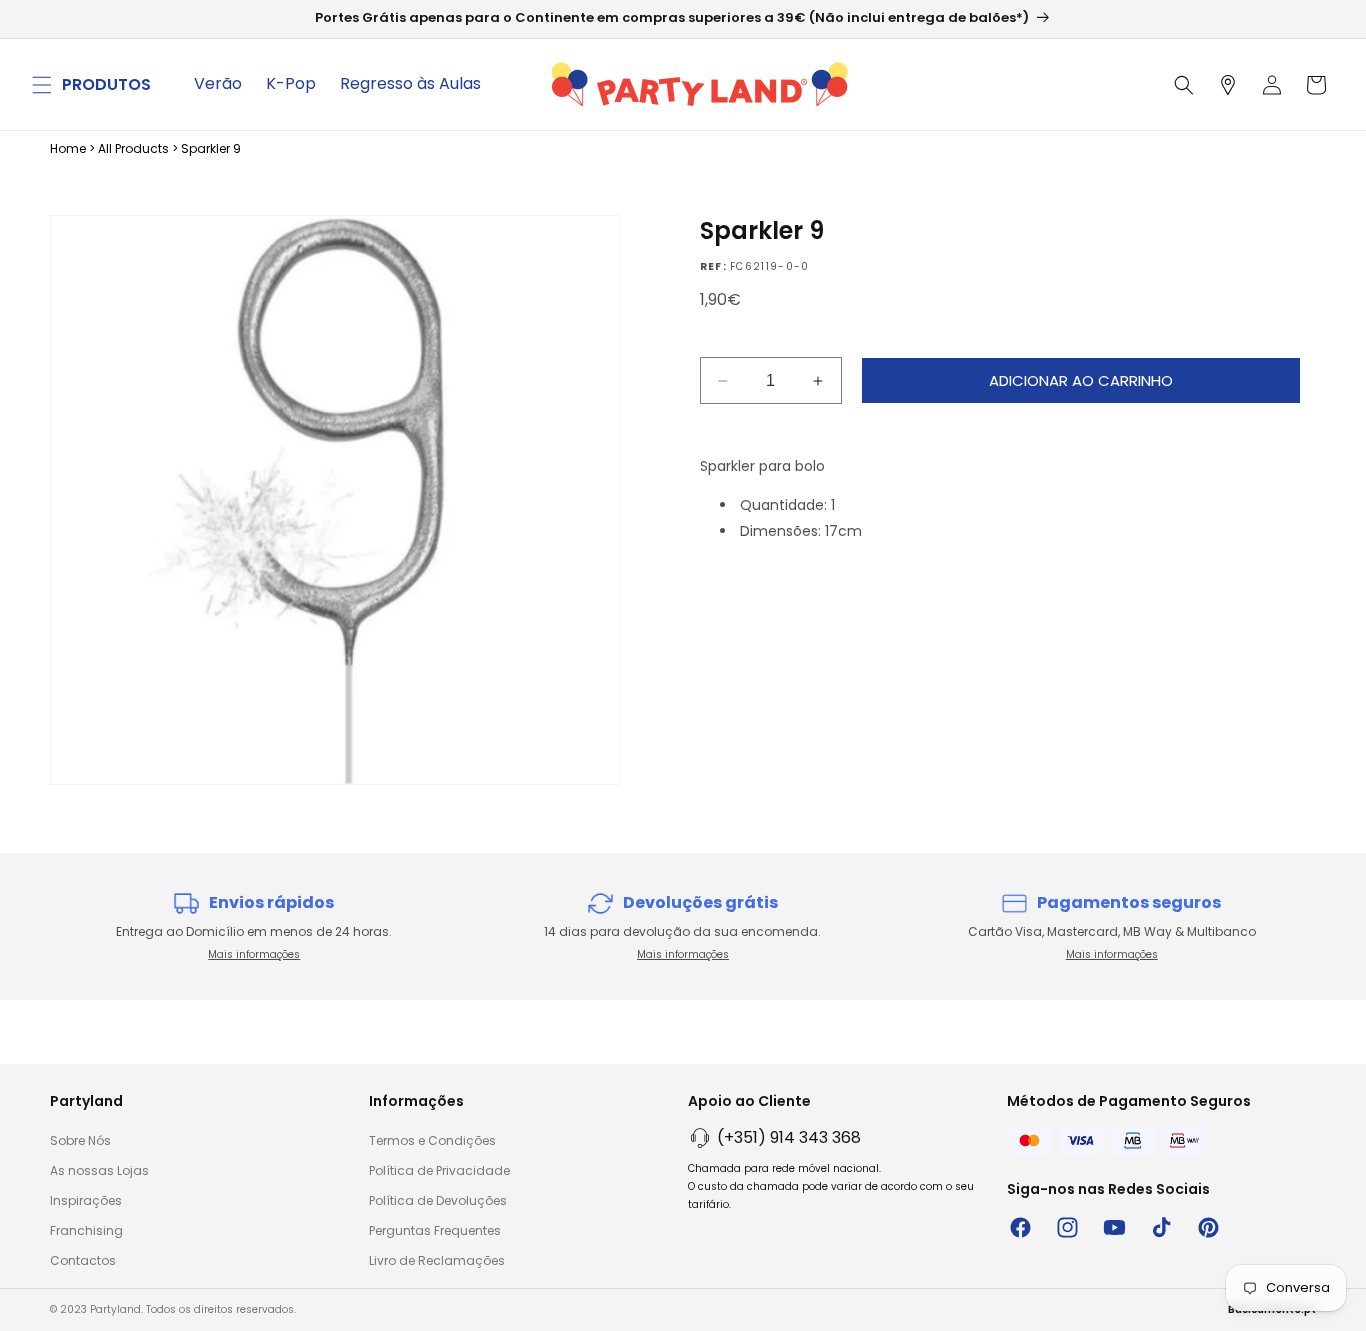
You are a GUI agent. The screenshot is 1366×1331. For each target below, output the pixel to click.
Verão (218, 83)
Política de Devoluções (438, 1200)
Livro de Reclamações (437, 1260)
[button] (42, 85)
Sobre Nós (80, 1140)
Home (68, 148)
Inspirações (86, 1200)
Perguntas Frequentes (435, 1230)
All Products (133, 148)
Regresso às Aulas (410, 83)
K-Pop (291, 83)
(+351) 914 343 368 (789, 1137)
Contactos (83, 1260)
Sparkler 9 (211, 148)
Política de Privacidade (439, 1170)
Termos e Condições (432, 1140)
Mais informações (254, 954)
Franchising (86, 1230)
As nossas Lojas (99, 1170)
